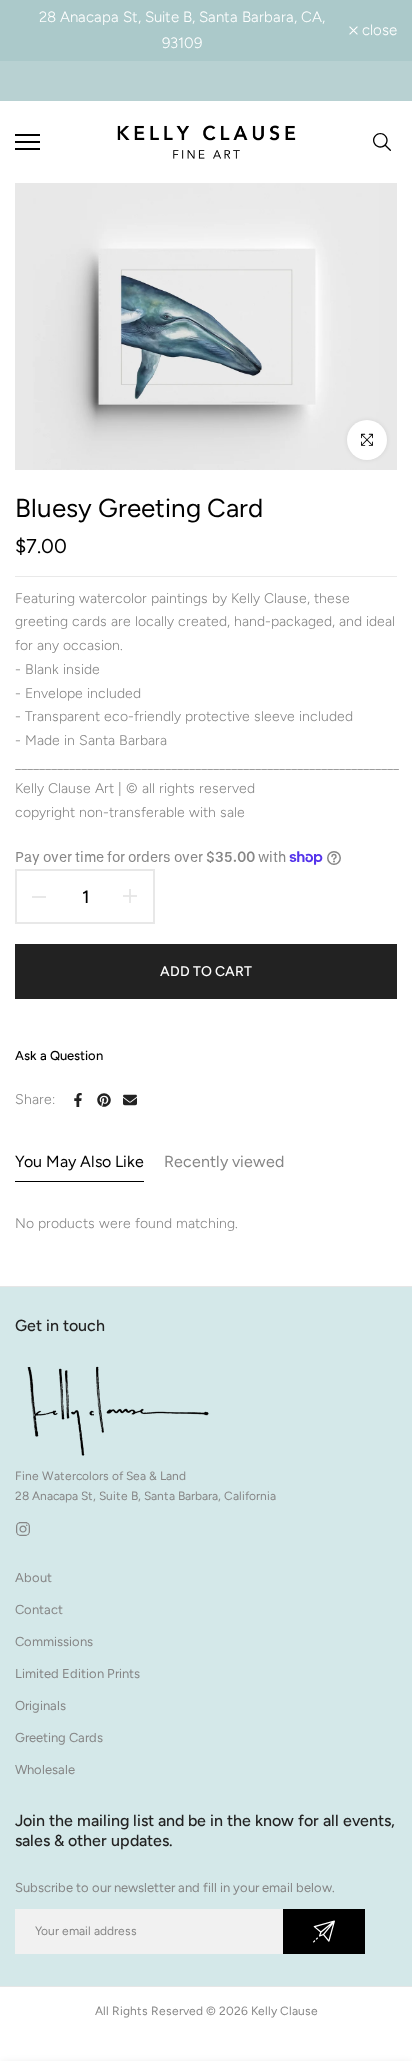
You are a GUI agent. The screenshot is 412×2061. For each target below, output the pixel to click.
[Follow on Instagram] (23, 1529)
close (377, 30)
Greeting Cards (59, 1737)
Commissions (54, 1641)
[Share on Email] (130, 1100)
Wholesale (45, 1769)
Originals (40, 1705)
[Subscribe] (324, 1931)
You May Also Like (79, 1161)
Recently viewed (224, 1161)
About (33, 1577)
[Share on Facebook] (78, 1100)
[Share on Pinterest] (104, 1100)
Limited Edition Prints (77, 1673)
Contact (39, 1609)
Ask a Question (59, 1055)
